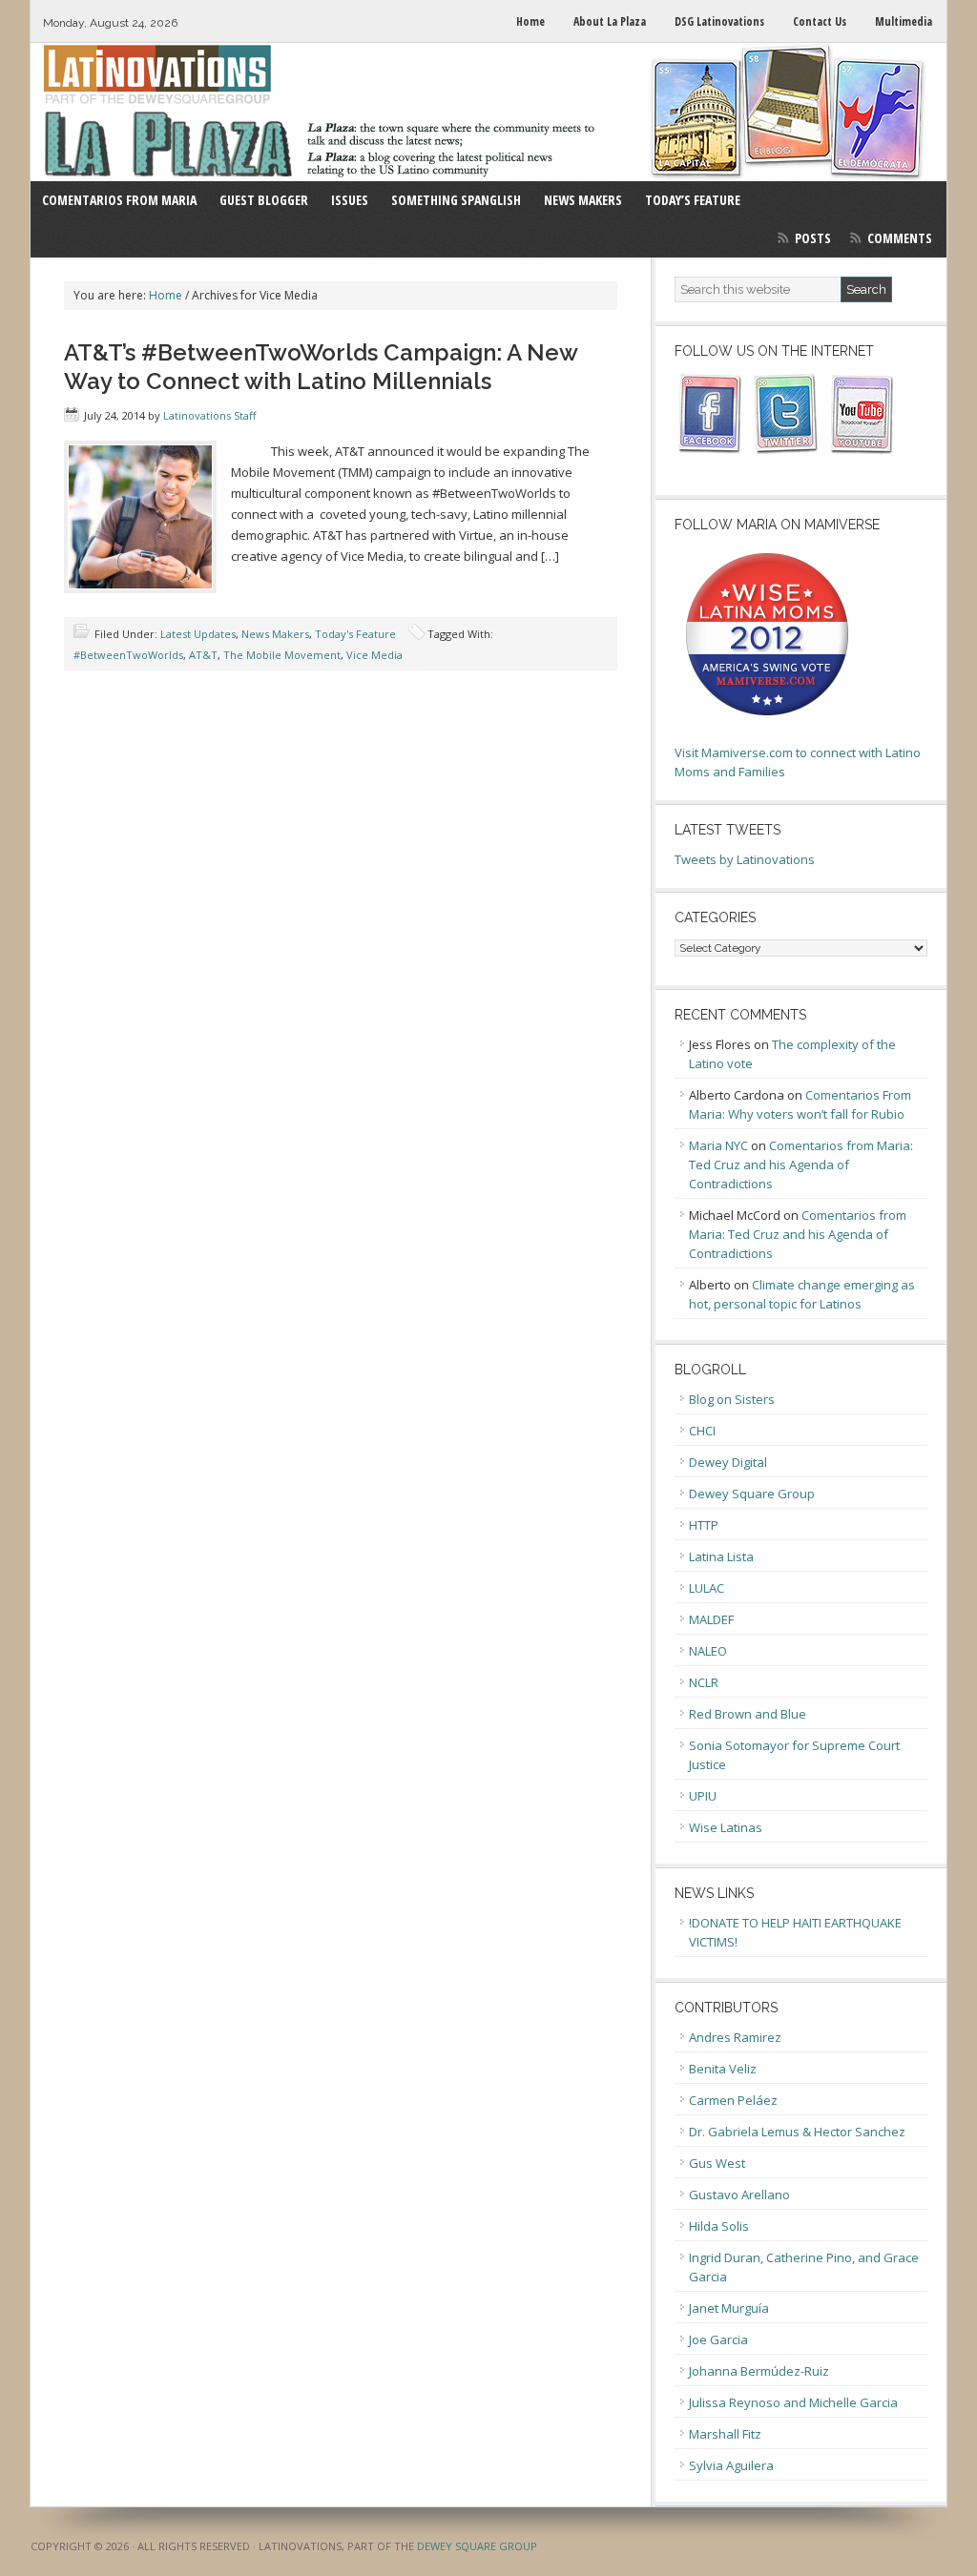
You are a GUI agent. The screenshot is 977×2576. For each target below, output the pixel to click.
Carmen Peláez (733, 2100)
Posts (813, 238)
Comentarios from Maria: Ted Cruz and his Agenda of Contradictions (801, 1164)
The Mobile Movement (282, 655)
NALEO (708, 1651)
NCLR (704, 1682)
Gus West (717, 2163)
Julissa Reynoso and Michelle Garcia (793, 2402)
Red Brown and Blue (748, 1714)
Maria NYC (718, 1145)
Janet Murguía (729, 2308)
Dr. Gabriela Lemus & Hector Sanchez (797, 2132)
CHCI (702, 1431)
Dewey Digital (728, 1462)
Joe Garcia (718, 2339)
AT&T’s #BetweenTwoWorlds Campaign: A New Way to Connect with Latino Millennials (321, 367)
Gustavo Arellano (739, 2195)
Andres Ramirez (735, 2037)
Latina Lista (721, 1556)
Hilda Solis (719, 2226)
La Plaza (488, 112)
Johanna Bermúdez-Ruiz (759, 2371)
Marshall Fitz (725, 2434)
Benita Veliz (723, 2069)
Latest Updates (198, 634)
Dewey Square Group (752, 1494)
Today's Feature (355, 634)
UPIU (703, 1796)
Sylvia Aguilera (731, 2465)
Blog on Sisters (732, 1399)
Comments (900, 238)
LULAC (707, 1588)
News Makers (275, 634)
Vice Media (374, 655)
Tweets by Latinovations (745, 859)
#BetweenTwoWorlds (128, 655)
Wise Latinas (726, 1827)
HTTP (704, 1525)
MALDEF (711, 1619)
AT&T (203, 655)
